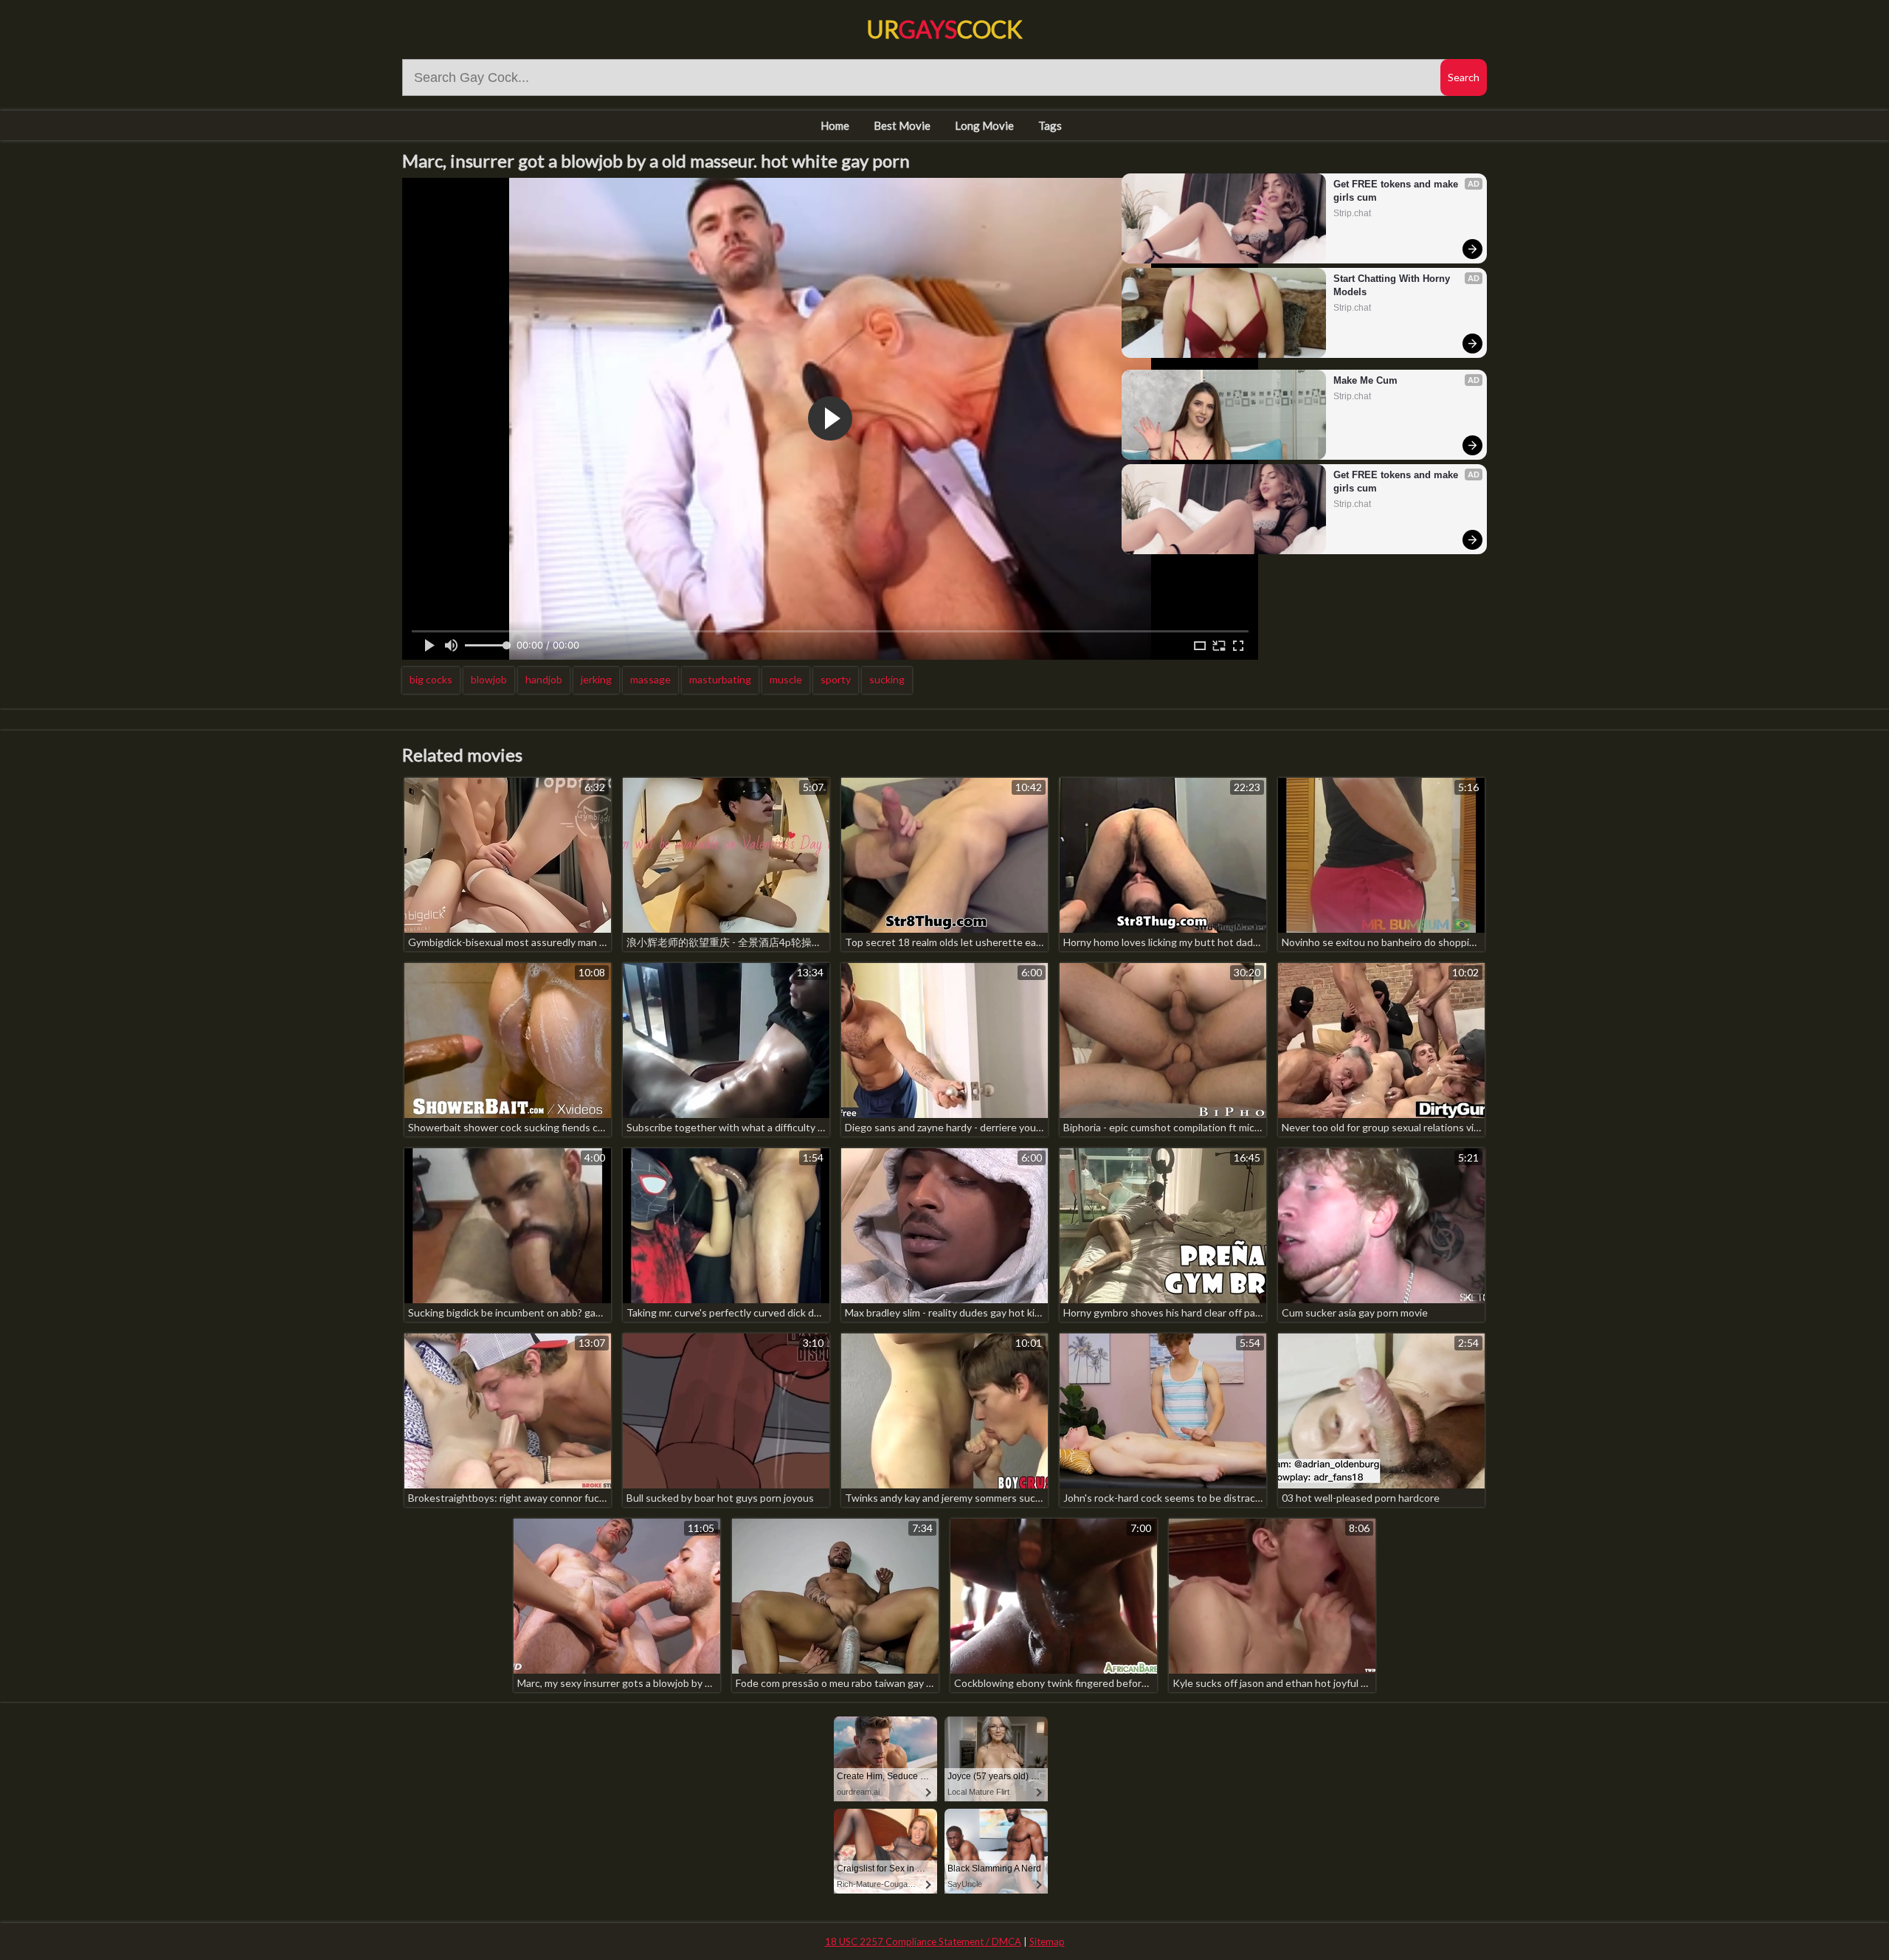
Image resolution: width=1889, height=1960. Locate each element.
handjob (544, 679)
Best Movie (902, 125)
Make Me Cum (1365, 380)
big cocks (431, 679)
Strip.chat (1352, 213)
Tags (1050, 125)
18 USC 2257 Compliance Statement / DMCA (923, 1942)
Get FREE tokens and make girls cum (1397, 191)
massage (650, 679)
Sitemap (1047, 1942)
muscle (786, 679)
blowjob (489, 679)
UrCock (944, 29)
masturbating (720, 679)
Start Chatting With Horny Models (1393, 285)
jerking (596, 679)
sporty (836, 679)
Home (835, 125)
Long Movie (984, 125)
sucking (887, 679)
